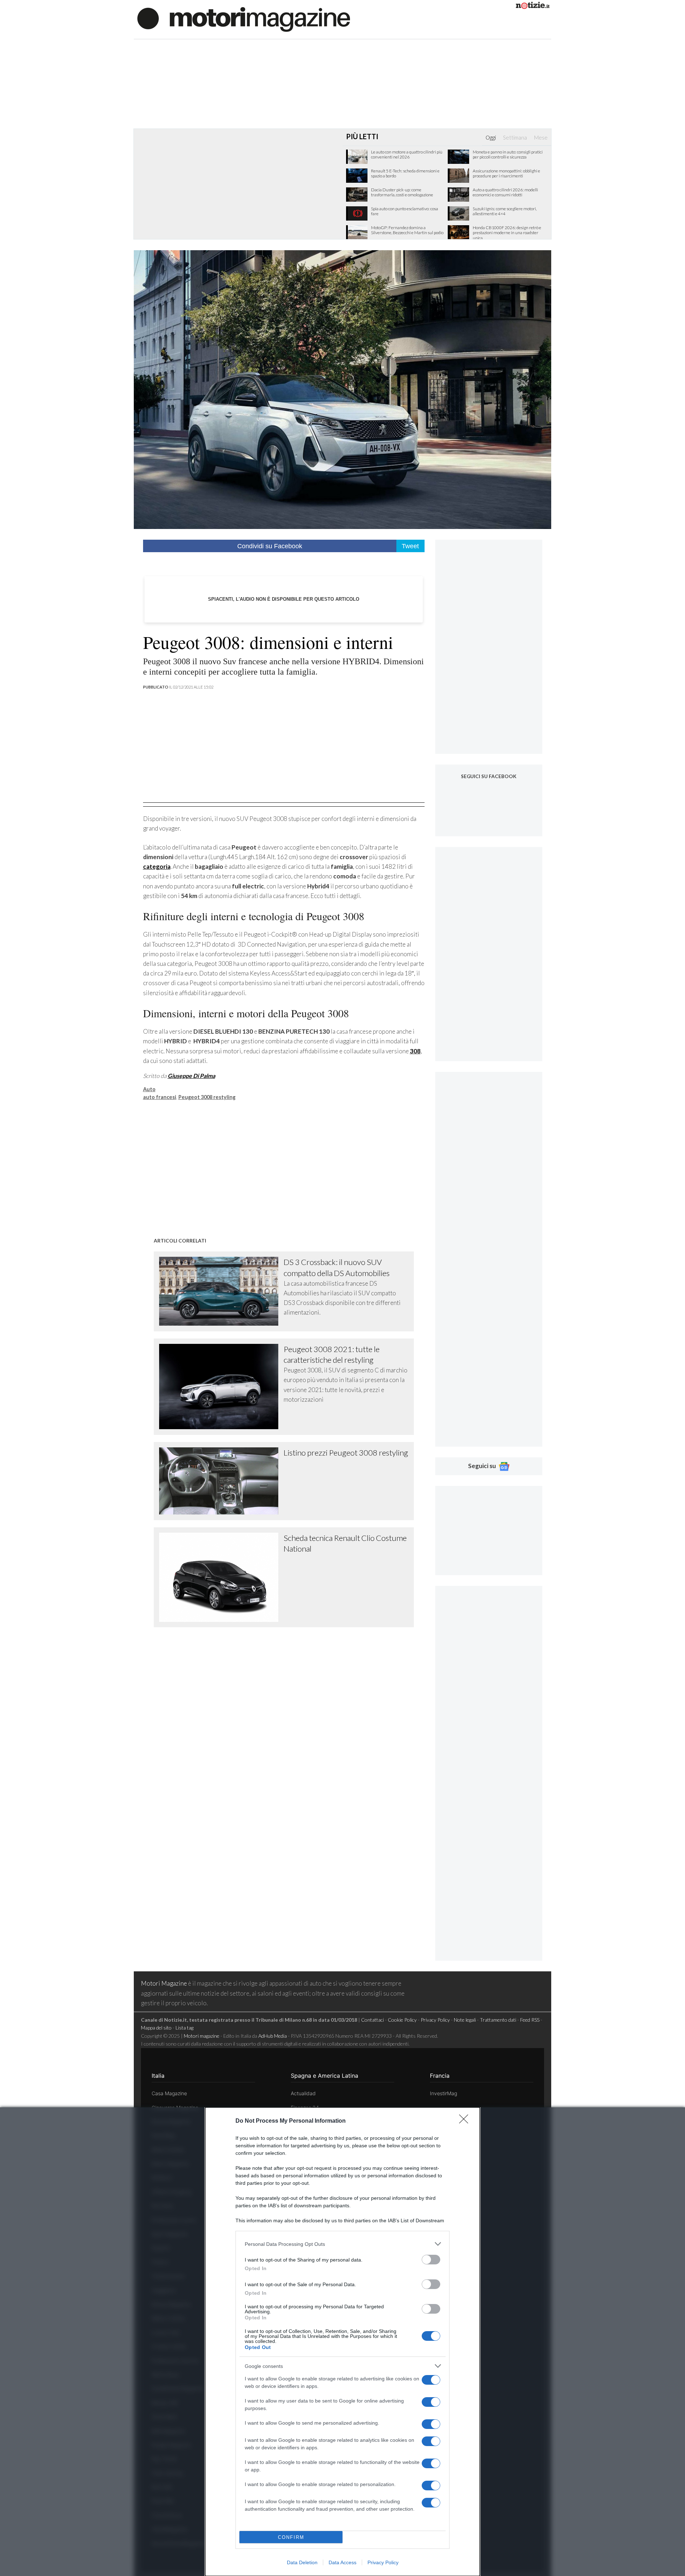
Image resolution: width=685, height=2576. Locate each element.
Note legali (465, 2020)
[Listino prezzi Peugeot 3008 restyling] (222, 1481)
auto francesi (160, 1097)
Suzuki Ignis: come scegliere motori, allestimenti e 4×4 (505, 211)
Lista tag (184, 2028)
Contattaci (372, 2020)
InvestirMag (443, 2093)
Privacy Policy (383, 2562)
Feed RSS (530, 2020)
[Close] (466, 2121)
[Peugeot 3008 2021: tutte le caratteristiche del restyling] (222, 1387)
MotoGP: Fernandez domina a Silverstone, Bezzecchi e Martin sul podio (407, 230)
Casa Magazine (169, 2093)
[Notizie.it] (533, 7)
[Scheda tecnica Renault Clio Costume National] (222, 1577)
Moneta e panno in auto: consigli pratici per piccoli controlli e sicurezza (508, 155)
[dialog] (342, 2342)
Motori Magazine (164, 1983)
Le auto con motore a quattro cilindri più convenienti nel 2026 (407, 155)
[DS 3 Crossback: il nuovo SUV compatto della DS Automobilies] (222, 1291)
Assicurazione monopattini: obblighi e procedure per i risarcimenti (506, 173)
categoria (157, 866)
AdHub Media (273, 2036)
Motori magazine (202, 2036)
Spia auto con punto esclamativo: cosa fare (405, 211)
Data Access (342, 2562)
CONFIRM (291, 2537)
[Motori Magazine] (244, 19)
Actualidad (303, 2093)
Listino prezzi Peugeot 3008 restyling (346, 1453)
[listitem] (342, 2244)
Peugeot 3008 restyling (207, 1097)
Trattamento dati (498, 2020)
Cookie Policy (402, 2020)
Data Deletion (302, 2562)
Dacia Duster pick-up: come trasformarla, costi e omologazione (402, 192)
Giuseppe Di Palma (191, 1076)
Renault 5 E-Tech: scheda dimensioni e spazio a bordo (405, 173)
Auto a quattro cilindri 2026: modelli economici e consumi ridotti (505, 192)
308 (415, 1051)
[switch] (431, 2260)
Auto (149, 1089)
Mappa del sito (156, 2028)
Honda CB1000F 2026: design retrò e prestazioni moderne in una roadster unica (507, 233)
